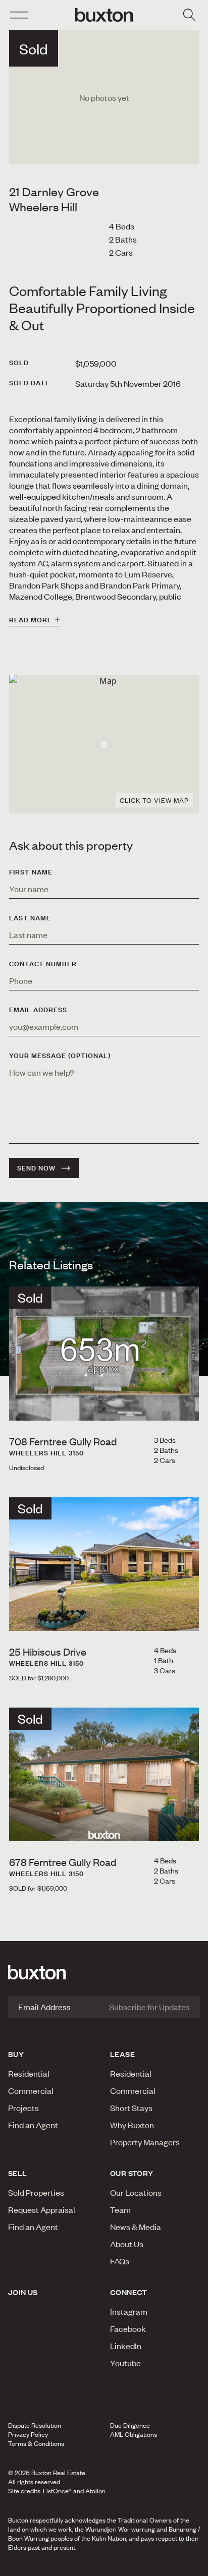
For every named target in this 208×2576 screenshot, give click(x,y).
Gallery (103, 2565)
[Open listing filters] (189, 15)
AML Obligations (134, 2434)
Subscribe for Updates (149, 2007)
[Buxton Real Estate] (104, 1972)
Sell (18, 2173)
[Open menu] (19, 15)
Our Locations (136, 2192)
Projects (23, 2107)
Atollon (95, 2491)
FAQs (120, 2261)
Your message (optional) (60, 1056)
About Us (127, 2244)
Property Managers (145, 2142)
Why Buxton (132, 2125)
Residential (29, 2073)
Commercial (31, 2090)
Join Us (23, 2292)
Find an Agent (33, 2125)
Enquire (36, 2565)
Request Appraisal (42, 2209)
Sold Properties (36, 2192)
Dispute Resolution (35, 2425)
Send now (36, 1168)
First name (31, 872)
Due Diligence (130, 2425)
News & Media (136, 2227)
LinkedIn (126, 2346)
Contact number (43, 964)
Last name (30, 918)
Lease (122, 2054)
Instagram (129, 2311)
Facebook (128, 2328)
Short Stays (131, 2107)
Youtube (125, 2363)
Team (120, 2209)
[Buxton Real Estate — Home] (104, 15)
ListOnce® (57, 2491)
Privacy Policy (28, 2434)
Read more (31, 620)
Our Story (132, 2173)
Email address (38, 1010)
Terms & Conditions (36, 2443)
